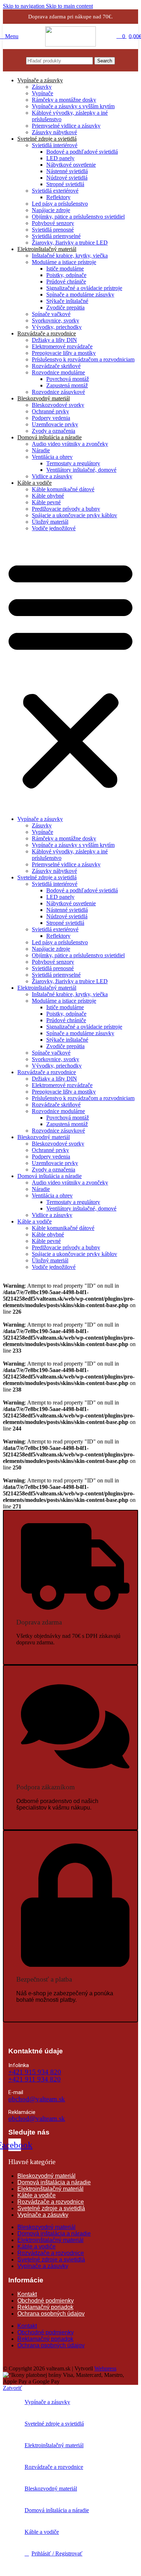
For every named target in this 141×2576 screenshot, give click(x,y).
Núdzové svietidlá (67, 178)
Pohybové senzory (53, 223)
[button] (70, 674)
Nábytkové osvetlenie (71, 165)
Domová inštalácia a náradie (50, 437)
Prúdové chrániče (66, 282)
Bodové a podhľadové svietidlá (82, 152)
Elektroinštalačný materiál (47, 249)
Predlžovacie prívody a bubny (66, 509)
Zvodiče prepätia (65, 307)
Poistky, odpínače (66, 275)
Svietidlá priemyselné (56, 236)
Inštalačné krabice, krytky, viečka (70, 256)
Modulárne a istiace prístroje (64, 262)
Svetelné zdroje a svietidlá (47, 139)
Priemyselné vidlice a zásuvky (66, 126)
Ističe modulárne (65, 269)
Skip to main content (69, 6)
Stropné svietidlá (65, 184)
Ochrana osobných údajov (51, 2314)
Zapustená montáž (67, 385)
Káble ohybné (48, 496)
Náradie (41, 450)
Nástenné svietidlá (67, 171)
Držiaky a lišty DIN (54, 340)
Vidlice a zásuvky (52, 476)
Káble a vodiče (35, 483)
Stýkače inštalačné (67, 301)
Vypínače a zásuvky (40, 80)
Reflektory (58, 197)
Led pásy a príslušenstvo (60, 204)
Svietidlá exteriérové (55, 191)
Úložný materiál (50, 522)
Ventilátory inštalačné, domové (81, 470)
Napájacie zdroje (51, 210)
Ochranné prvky (50, 411)
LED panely (60, 158)
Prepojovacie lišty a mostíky (64, 353)
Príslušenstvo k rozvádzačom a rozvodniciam (83, 359)
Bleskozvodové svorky (58, 405)
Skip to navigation (24, 6)
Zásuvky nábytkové (54, 132)
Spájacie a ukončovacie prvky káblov (74, 515)
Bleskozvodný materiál (44, 398)
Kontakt (27, 2294)
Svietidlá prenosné (53, 230)
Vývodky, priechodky (57, 327)
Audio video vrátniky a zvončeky (70, 444)
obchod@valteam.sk (37, 2099)
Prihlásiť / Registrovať (57, 2553)
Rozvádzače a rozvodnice (47, 333)
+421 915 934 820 (35, 2072)
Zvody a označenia (54, 431)
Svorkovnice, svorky (55, 320)
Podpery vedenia (51, 418)
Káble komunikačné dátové (63, 489)
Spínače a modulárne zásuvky (80, 294)
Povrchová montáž (68, 379)
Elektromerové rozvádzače (62, 346)
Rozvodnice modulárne (58, 372)
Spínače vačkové (51, 314)
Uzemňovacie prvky (55, 424)
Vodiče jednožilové (54, 528)
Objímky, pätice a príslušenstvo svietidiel (78, 217)
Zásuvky (42, 87)
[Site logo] (70, 45)
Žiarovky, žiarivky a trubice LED (70, 243)
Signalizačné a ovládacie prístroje (84, 288)
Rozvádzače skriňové (56, 366)
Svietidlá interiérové (55, 145)
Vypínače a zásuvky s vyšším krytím (73, 106)
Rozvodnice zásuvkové (58, 392)
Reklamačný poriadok (45, 2307)
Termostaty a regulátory (73, 463)
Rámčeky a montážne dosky (64, 100)
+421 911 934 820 (35, 2079)
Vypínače (42, 93)
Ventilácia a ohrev (52, 457)
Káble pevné (46, 502)
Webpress (105, 2368)
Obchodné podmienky (46, 2301)
